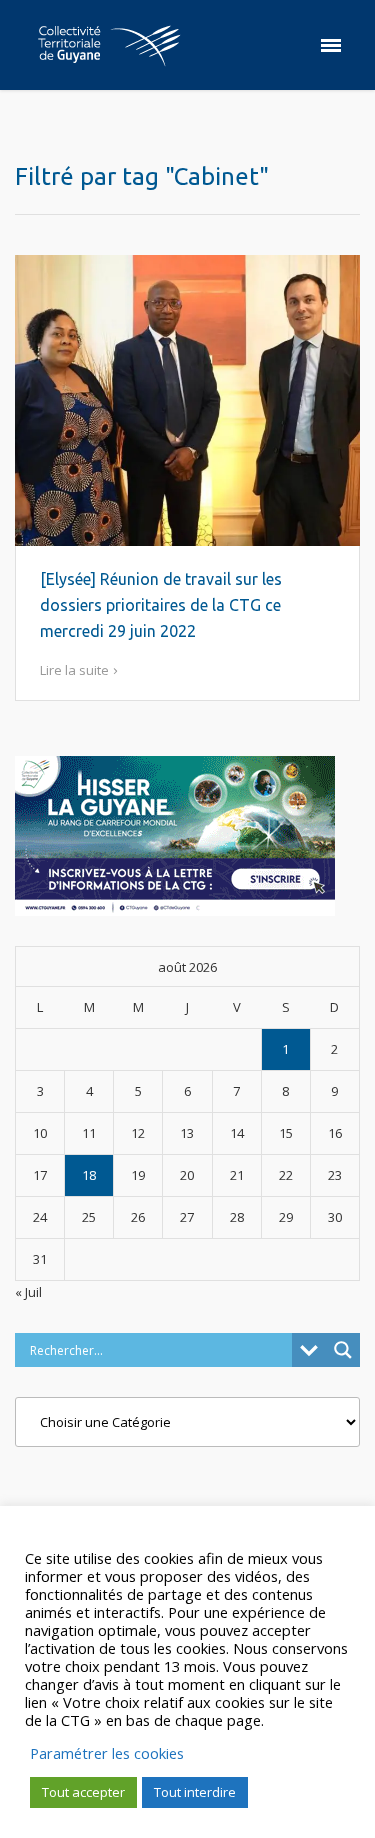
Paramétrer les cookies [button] (107, 1753)
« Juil (28, 1292)
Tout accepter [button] (83, 1792)
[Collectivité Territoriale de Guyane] (109, 45)
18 (89, 1175)
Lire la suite (74, 670)
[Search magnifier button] (343, 1350)
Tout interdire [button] (195, 1792)
